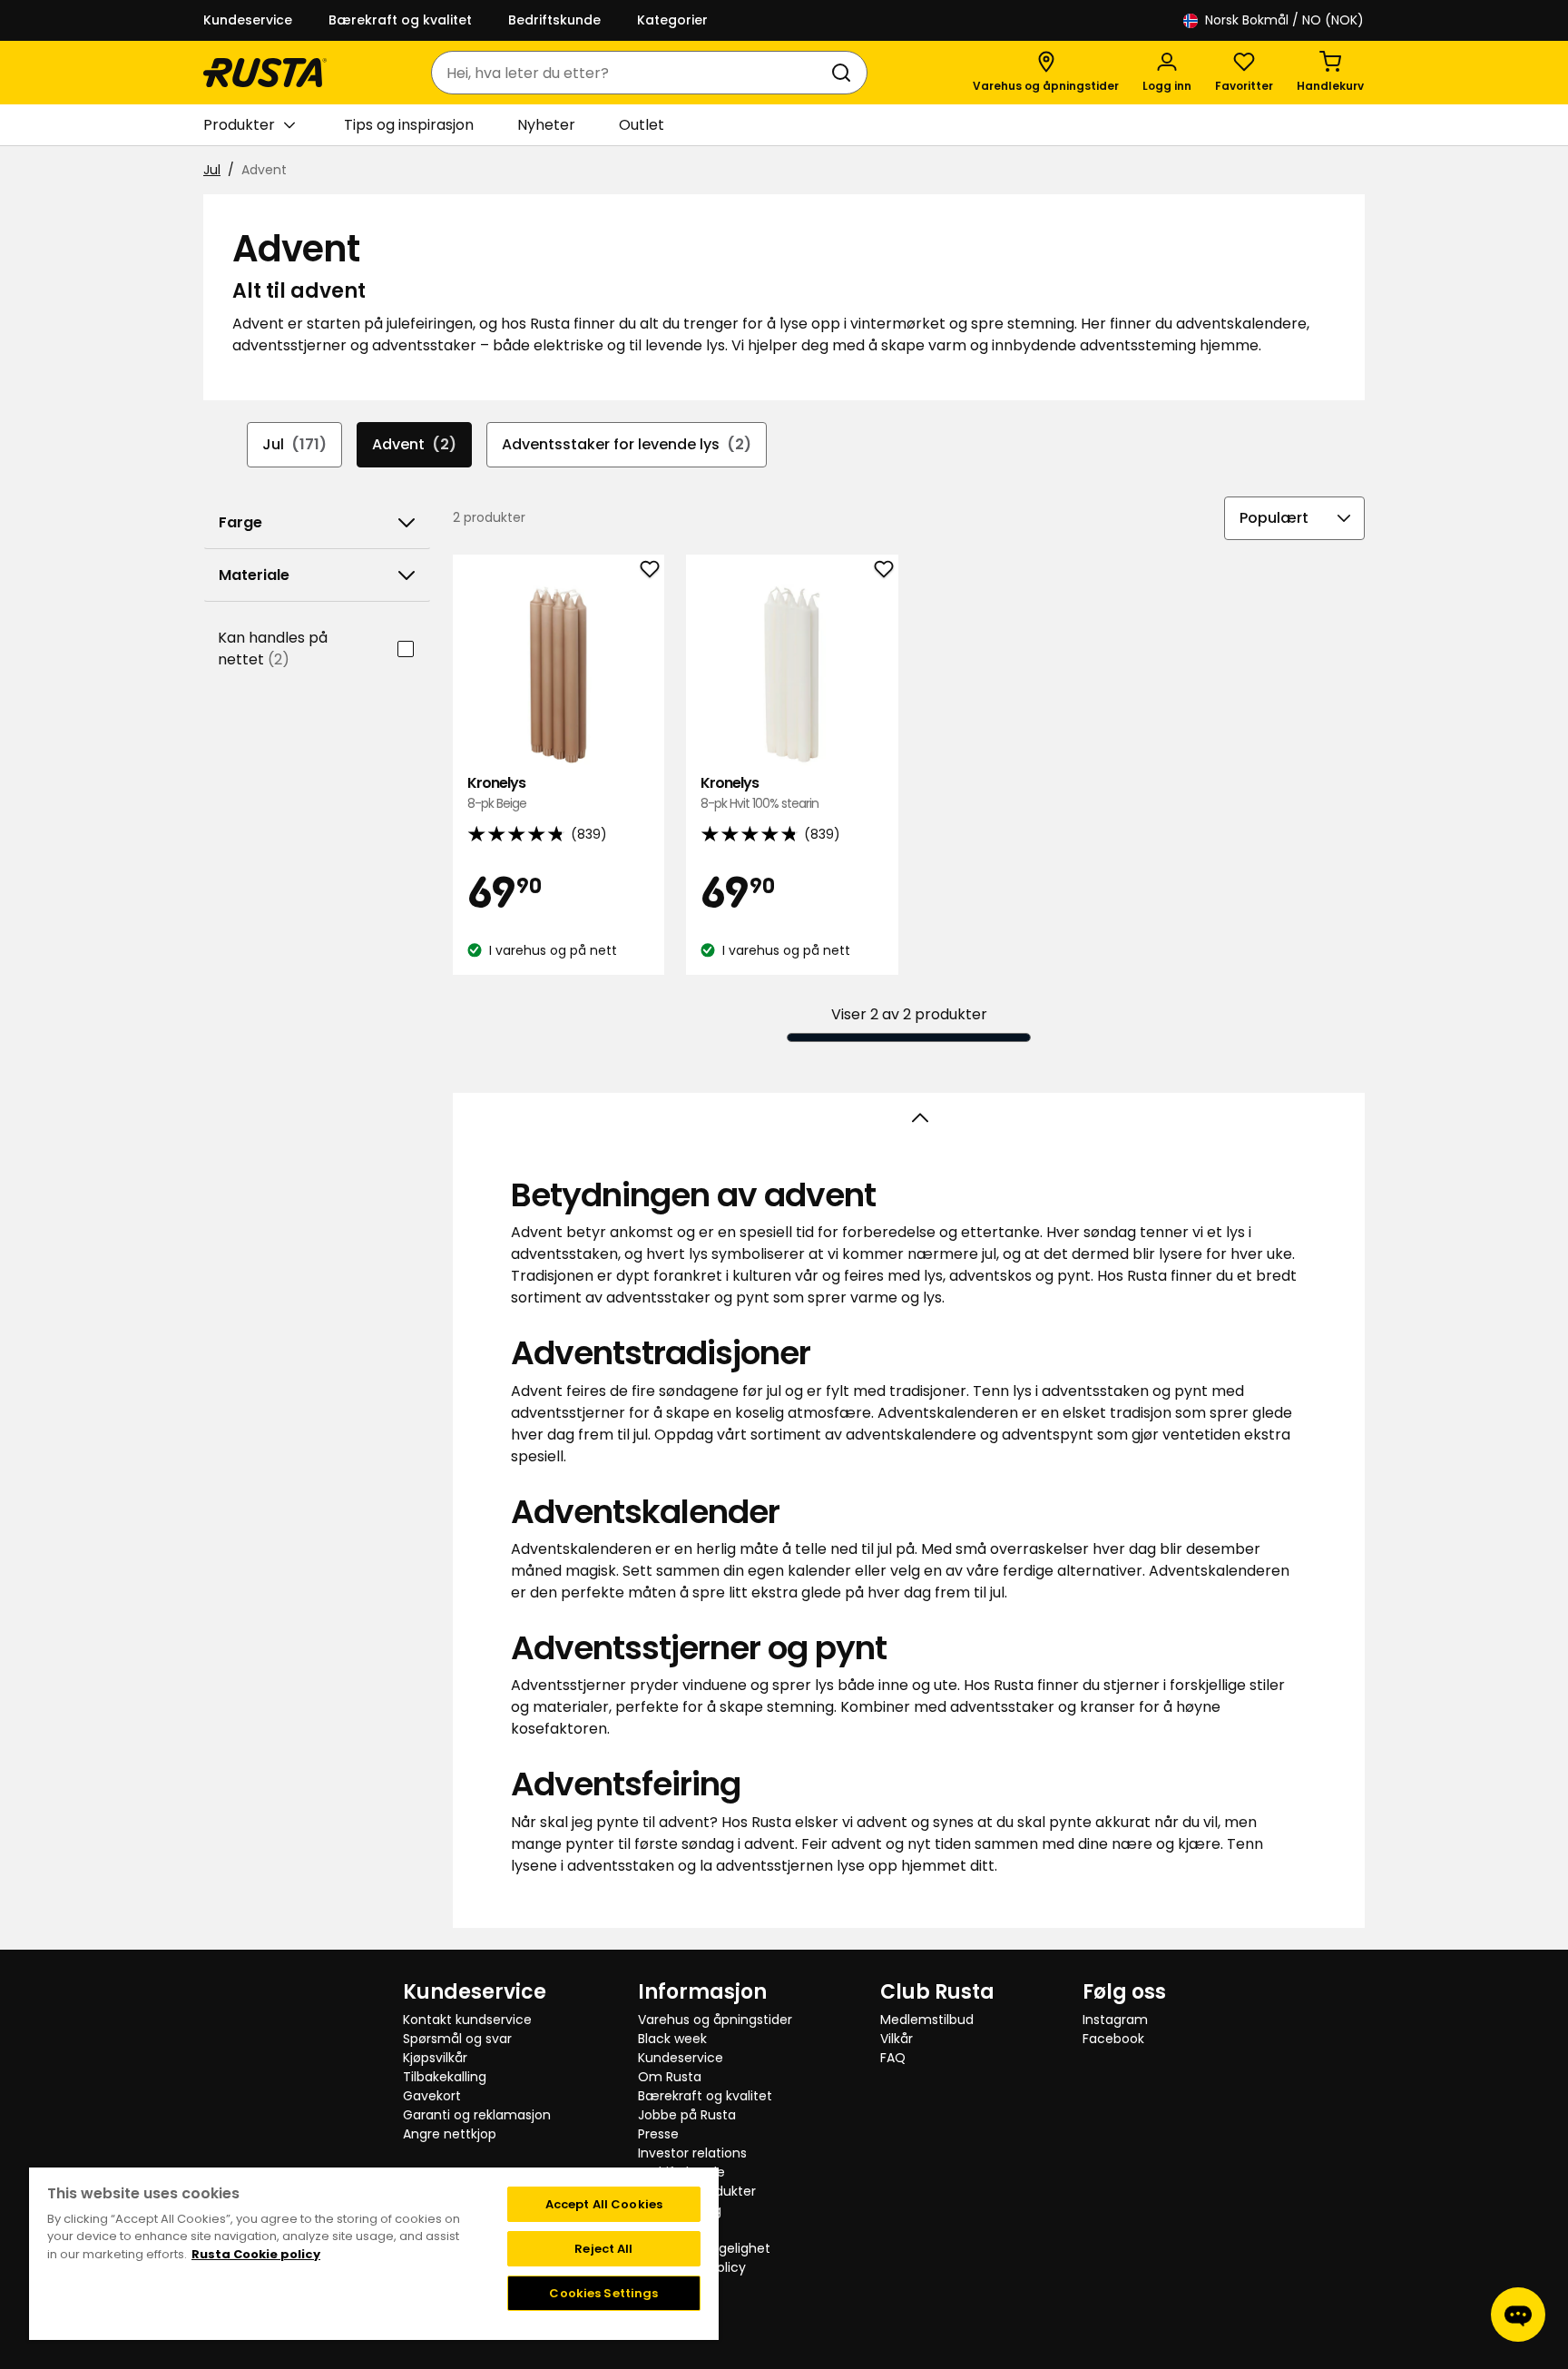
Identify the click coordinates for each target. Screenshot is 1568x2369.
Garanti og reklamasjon (477, 2115)
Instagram (1115, 2020)
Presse (658, 2134)
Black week (672, 2039)
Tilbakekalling (445, 2077)
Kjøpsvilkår (435, 2058)
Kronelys (497, 793)
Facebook (1113, 2039)
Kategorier (672, 20)
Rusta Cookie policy (256, 2254)
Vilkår (897, 2039)
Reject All (603, 2249)
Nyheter (546, 125)
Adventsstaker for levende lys (627, 444)
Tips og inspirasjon (409, 125)
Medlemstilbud (927, 2020)
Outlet (642, 125)
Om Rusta (670, 2077)
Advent (414, 444)
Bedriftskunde (554, 20)
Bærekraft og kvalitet (400, 20)
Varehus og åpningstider (715, 2020)
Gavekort (432, 2096)
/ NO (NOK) (1284, 20)
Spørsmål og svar (457, 2039)
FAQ (893, 2058)
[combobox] (631, 73)
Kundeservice (248, 20)
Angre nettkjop (450, 2134)
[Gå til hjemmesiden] (265, 73)
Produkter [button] (239, 125)
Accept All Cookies (604, 2204)
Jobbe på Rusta (687, 2115)
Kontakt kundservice (467, 2020)
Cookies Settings (603, 2293)
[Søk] (845, 73)
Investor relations (692, 2153)
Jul (212, 170)
